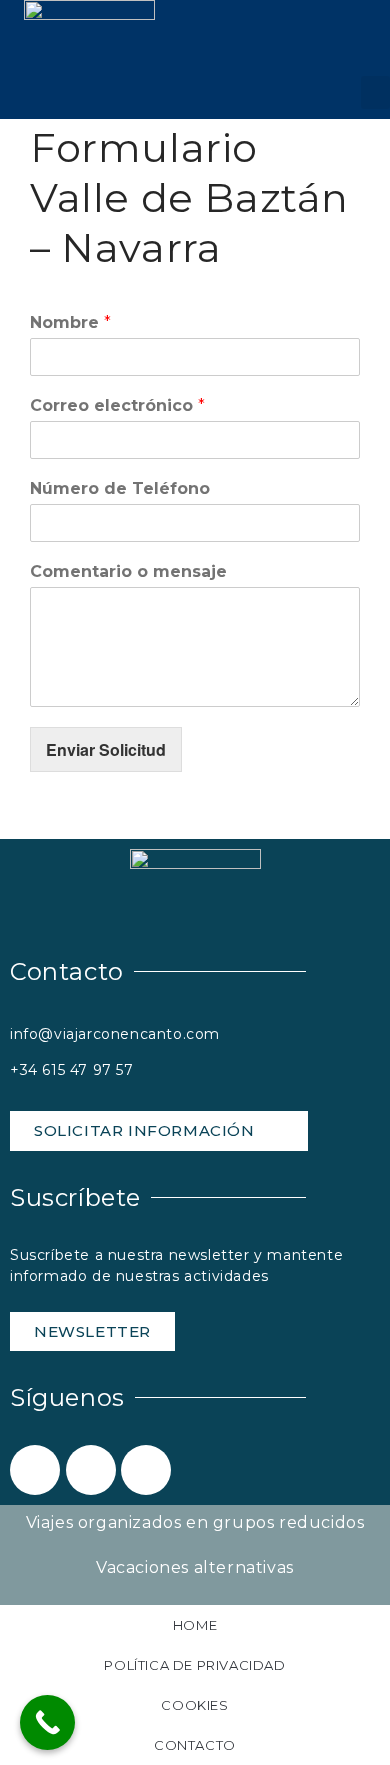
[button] (375, 92)
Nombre (70, 322)
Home (195, 1625)
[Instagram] (146, 1470)
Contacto (195, 1745)
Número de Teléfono (120, 488)
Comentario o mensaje (128, 571)
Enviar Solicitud (106, 749)
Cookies (194, 1705)
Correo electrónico (117, 405)
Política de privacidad (194, 1665)
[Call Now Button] (47, 1722)
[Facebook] (35, 1470)
